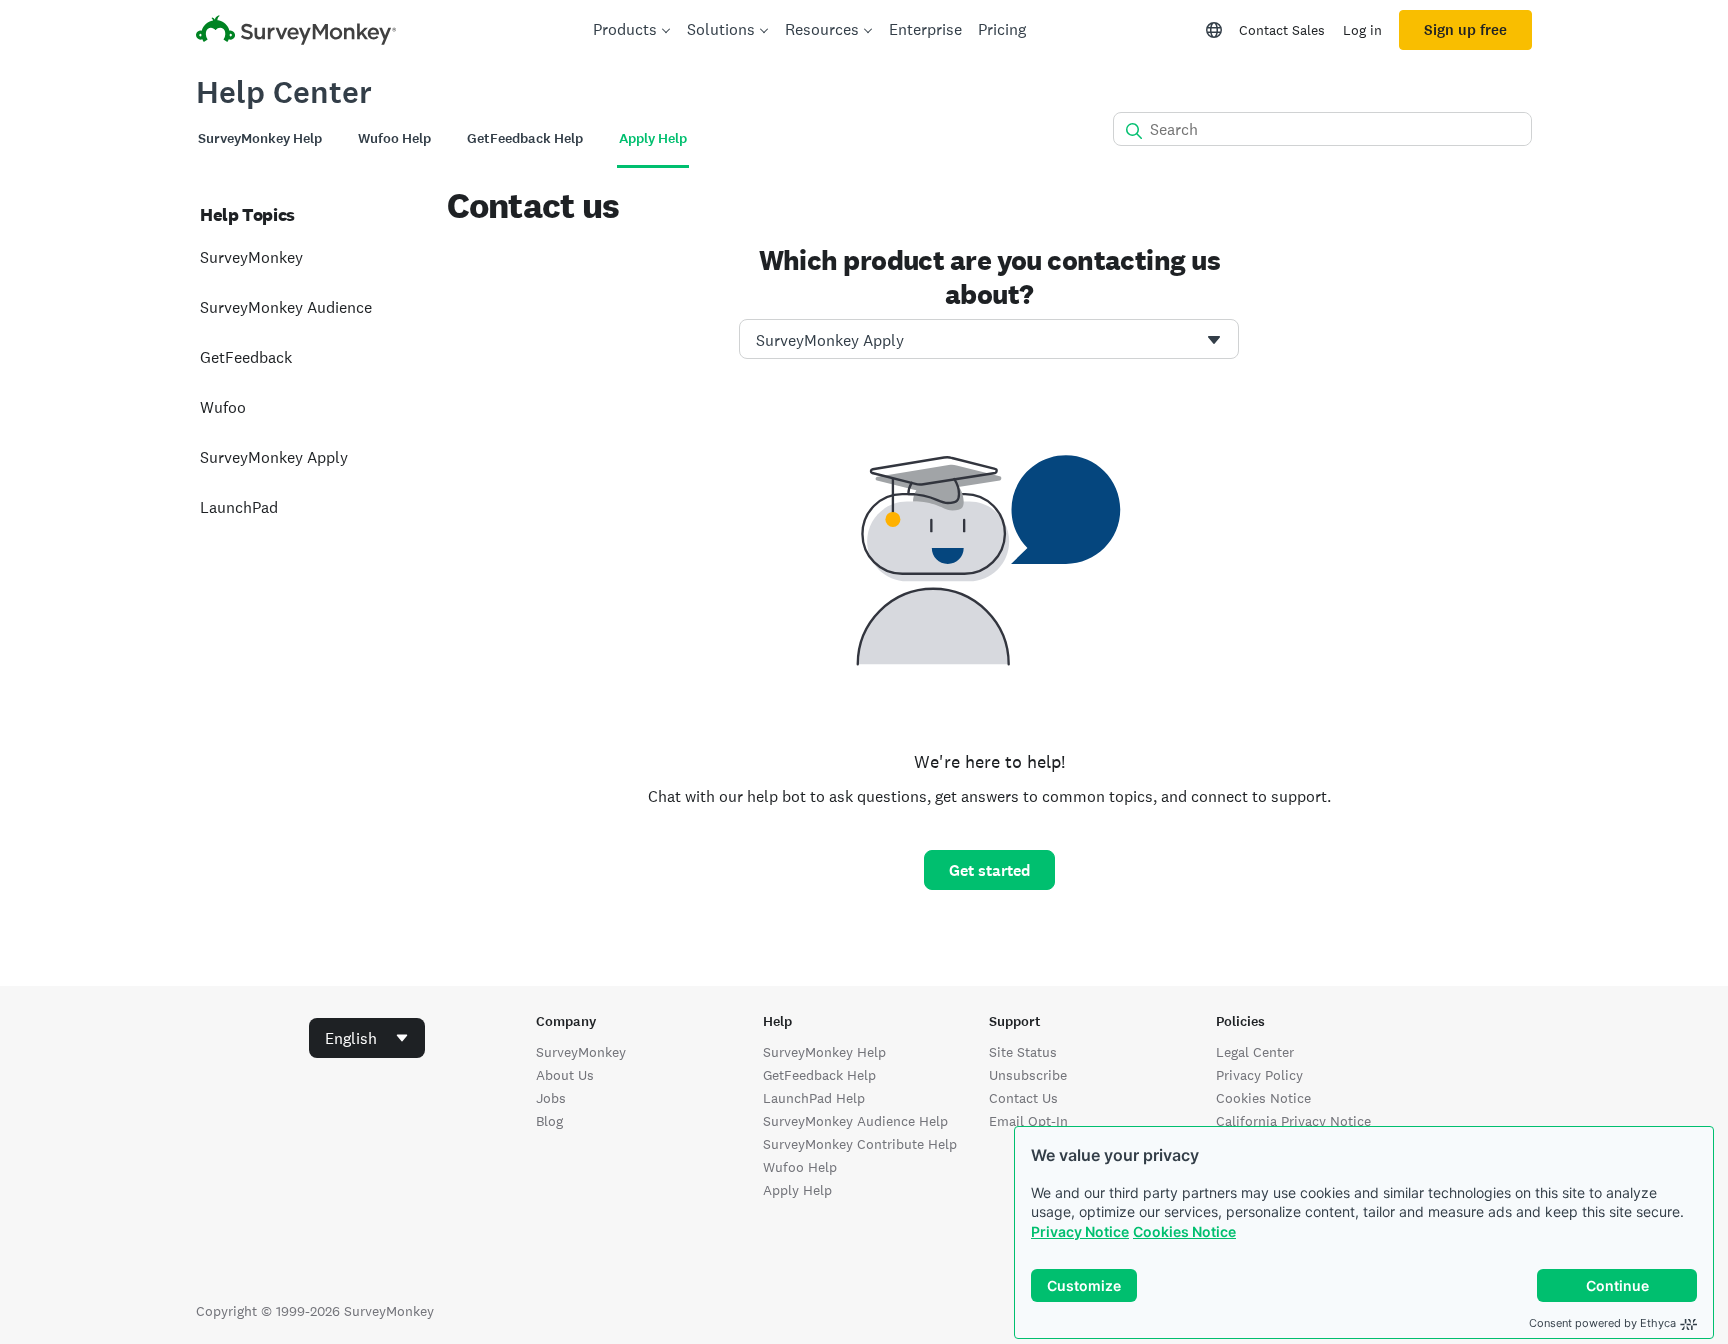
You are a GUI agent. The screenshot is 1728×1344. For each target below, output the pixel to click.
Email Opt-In (1028, 1121)
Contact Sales (1282, 30)
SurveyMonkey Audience (286, 307)
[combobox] (989, 339)
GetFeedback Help (819, 1075)
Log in (1362, 30)
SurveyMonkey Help (824, 1052)
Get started (989, 870)
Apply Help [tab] (653, 138)
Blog (549, 1121)
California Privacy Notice (1293, 1121)
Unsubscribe (1028, 1075)
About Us (565, 1075)
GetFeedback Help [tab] (525, 138)
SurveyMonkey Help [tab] (260, 138)
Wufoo (223, 407)
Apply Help (797, 1190)
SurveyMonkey (251, 257)
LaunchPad (239, 507)
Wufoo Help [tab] (394, 138)
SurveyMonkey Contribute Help (860, 1144)
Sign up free (1465, 30)
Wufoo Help (800, 1167)
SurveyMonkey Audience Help (855, 1121)
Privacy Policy (1259, 1075)
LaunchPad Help (814, 1098)
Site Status (1023, 1052)
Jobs (551, 1098)
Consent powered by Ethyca (1602, 1323)
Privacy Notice (1080, 1231)
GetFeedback (246, 357)
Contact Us (1023, 1098)
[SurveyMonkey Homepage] (296, 32)
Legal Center (1255, 1052)
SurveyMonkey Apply (274, 457)
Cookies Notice (1184, 1231)
